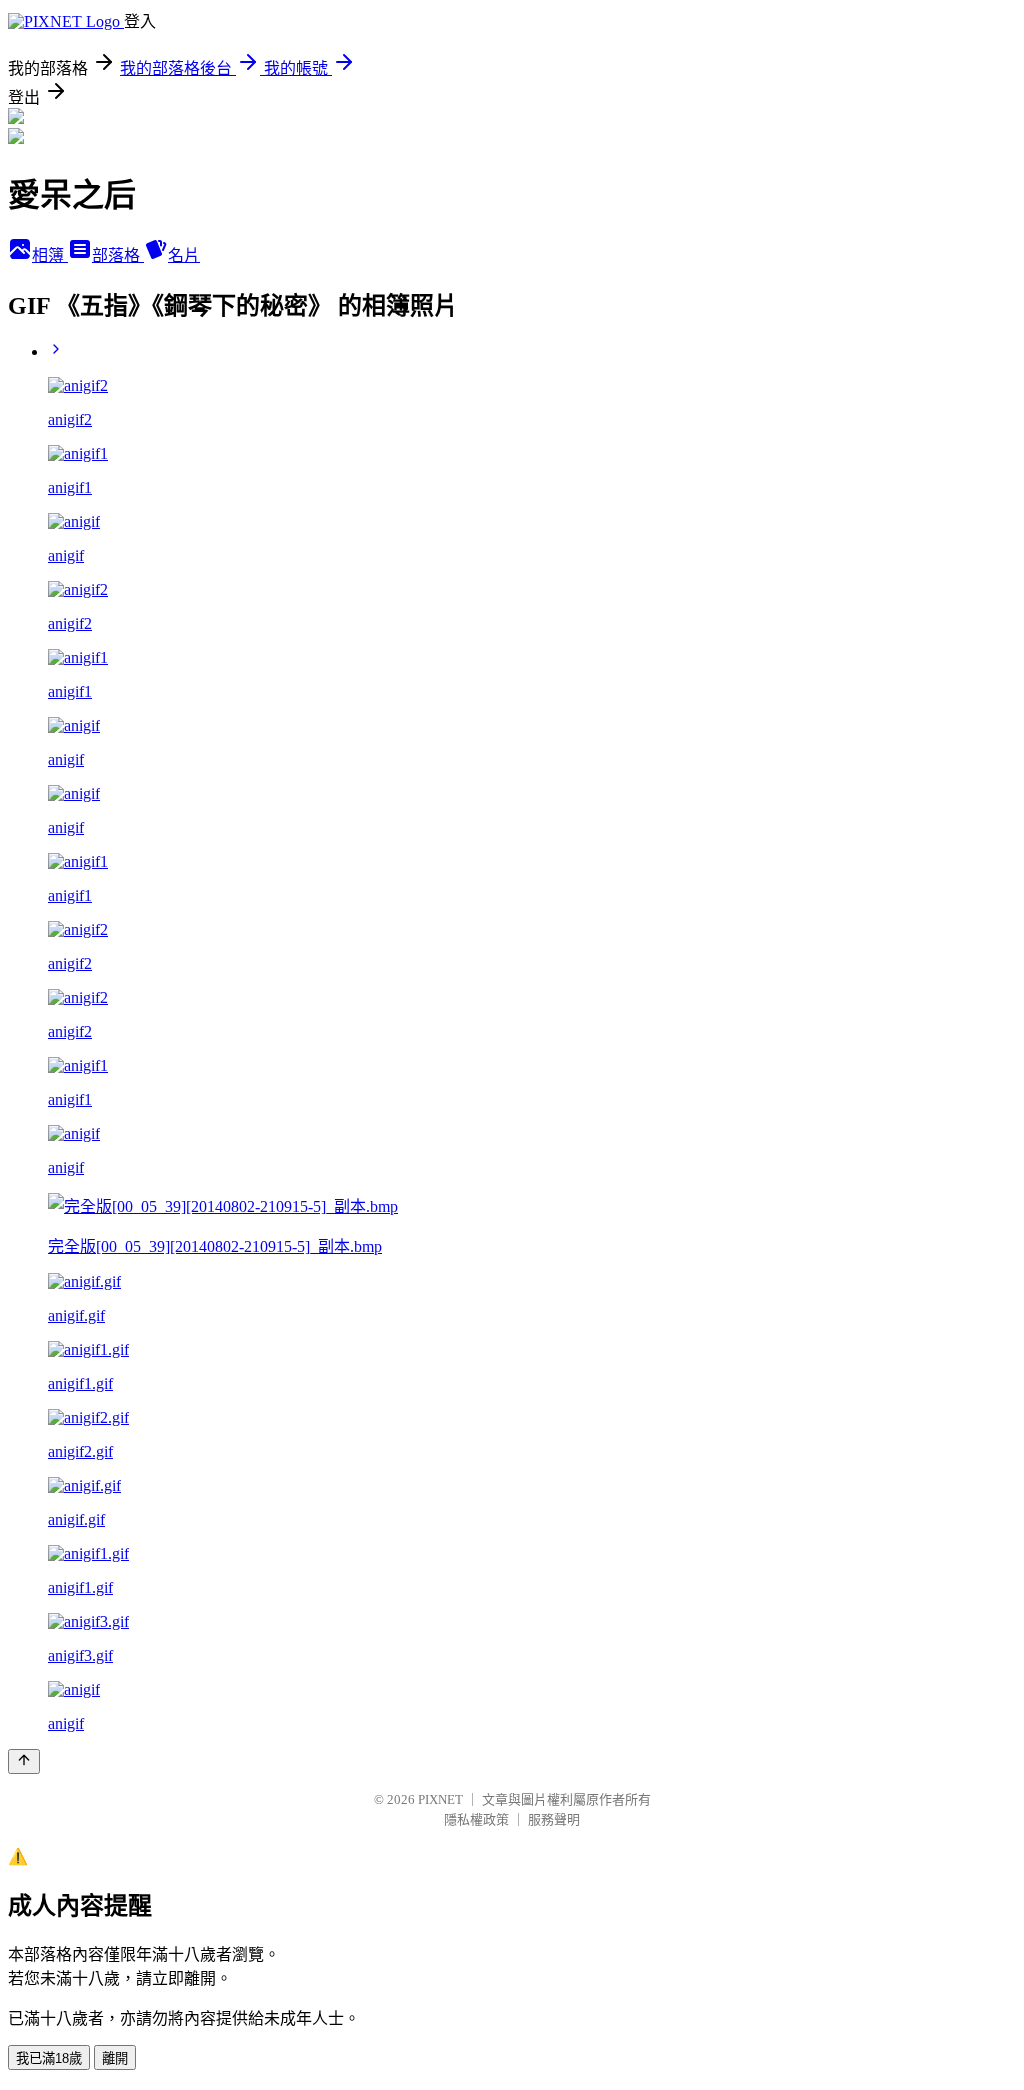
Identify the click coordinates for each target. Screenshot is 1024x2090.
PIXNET (440, 1799)
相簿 (50, 255)
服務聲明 (554, 1819)
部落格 (118, 255)
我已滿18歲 (49, 2058)
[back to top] (24, 1761)
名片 (184, 255)
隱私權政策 (476, 1819)
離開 (115, 2058)
